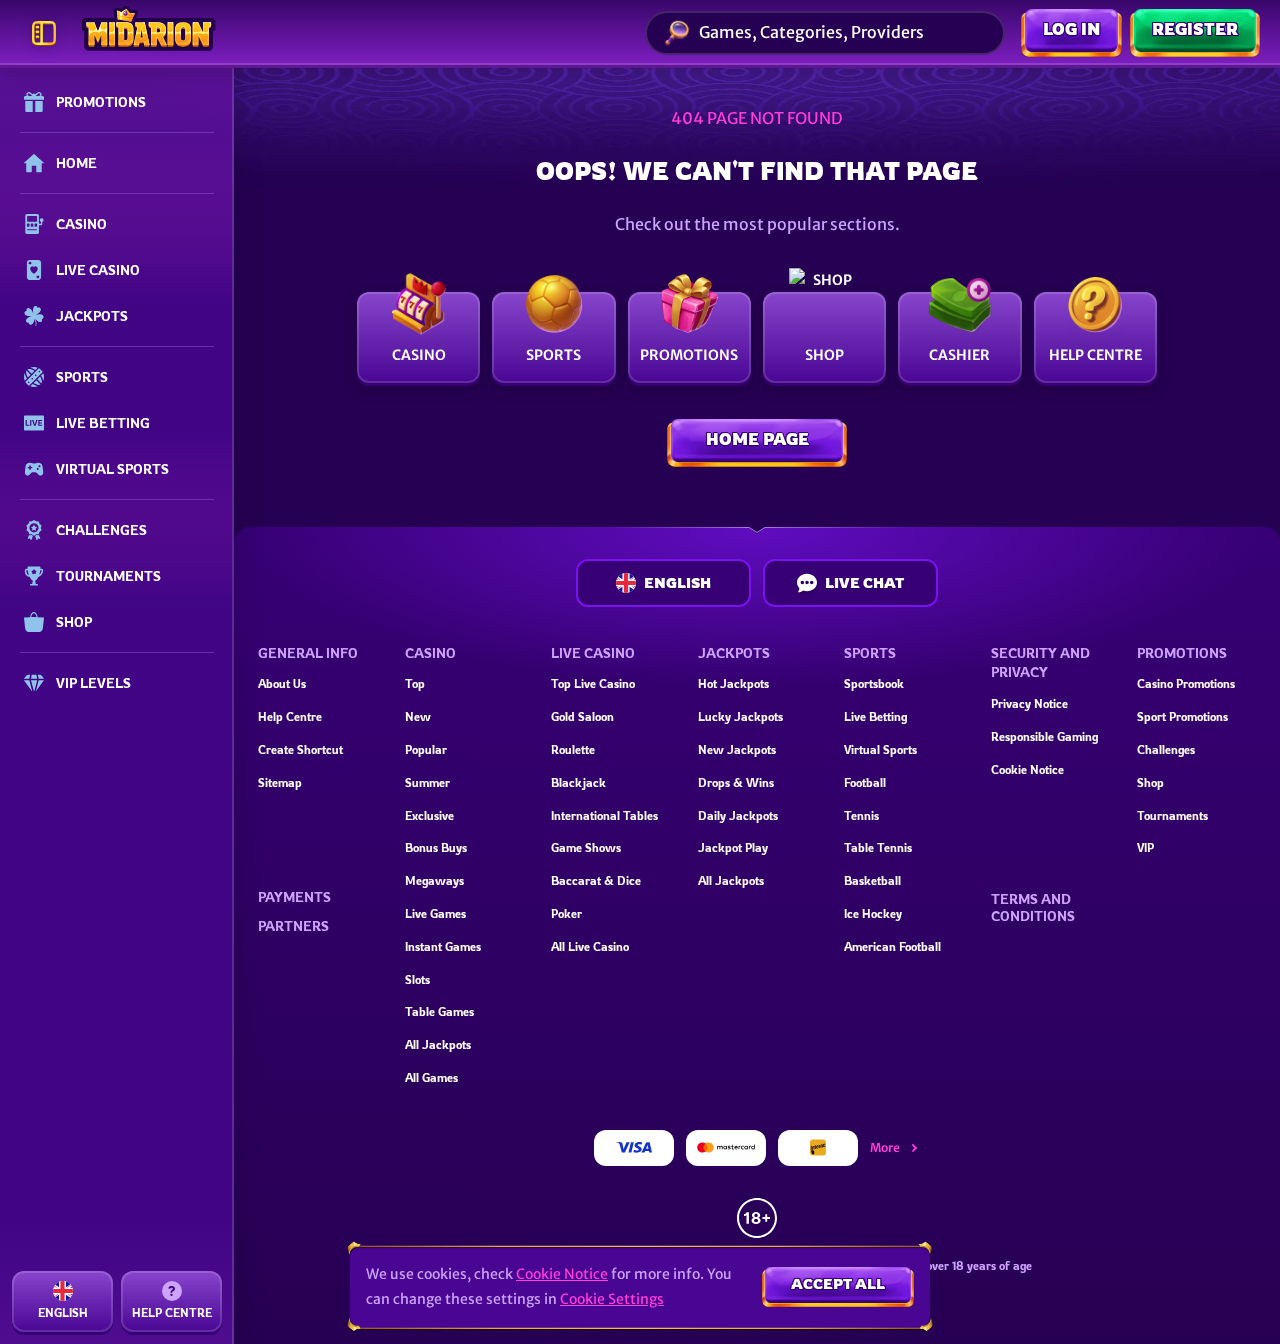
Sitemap (280, 782)
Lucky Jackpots (740, 716)
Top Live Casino (593, 683)
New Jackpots (737, 749)
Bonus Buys (436, 847)
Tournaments (1172, 815)
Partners (293, 926)
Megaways (434, 880)
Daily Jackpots (738, 815)
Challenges (1166, 749)
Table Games (439, 1011)
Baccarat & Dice (596, 880)
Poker (566, 913)
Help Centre (290, 716)
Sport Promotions (1182, 716)
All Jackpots (438, 1044)
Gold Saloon (582, 716)
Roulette (573, 749)
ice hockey (873, 913)
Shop (1150, 782)
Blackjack (578, 782)
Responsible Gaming (1044, 736)
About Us (282, 683)
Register (1195, 29)
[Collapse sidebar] (44, 33)
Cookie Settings (612, 1299)
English (677, 582)
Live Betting (875, 716)
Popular (426, 749)
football (865, 782)
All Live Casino (590, 946)
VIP (1145, 847)
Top (415, 683)
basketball (872, 880)
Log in (1071, 29)
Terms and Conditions (1033, 907)
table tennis (878, 847)
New (418, 716)
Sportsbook (874, 683)
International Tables (604, 815)
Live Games (435, 913)
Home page (757, 439)
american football (892, 946)
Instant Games (443, 946)
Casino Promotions (1186, 683)
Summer (427, 782)
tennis (861, 815)
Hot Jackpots (733, 683)
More (885, 1147)
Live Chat (864, 582)
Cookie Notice (1027, 769)
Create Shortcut (300, 749)
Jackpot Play (733, 847)
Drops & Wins (736, 782)
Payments (294, 897)
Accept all (838, 1283)
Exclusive (429, 815)
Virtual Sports (880, 749)
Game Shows (586, 847)
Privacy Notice (1029, 703)
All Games (431, 1077)
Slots (417, 979)
